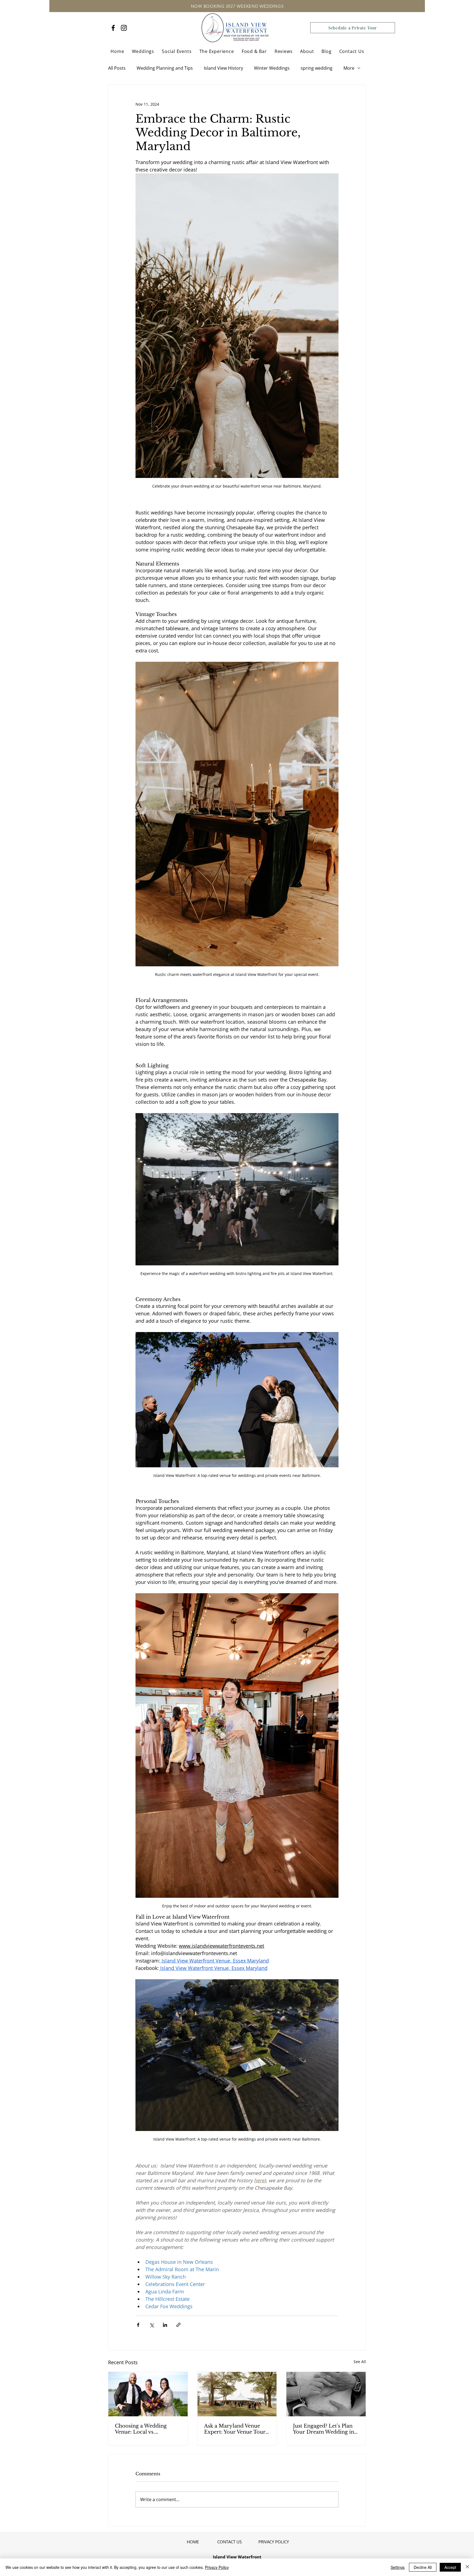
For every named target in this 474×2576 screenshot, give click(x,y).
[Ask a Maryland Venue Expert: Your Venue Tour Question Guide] (237, 2394)
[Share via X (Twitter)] (152, 2325)
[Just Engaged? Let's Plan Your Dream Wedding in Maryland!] (326, 2394)
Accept (450, 2567)
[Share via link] (178, 2325)
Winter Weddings (272, 68)
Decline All (423, 2567)
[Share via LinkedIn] (165, 2325)
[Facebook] (113, 28)
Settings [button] (398, 2567)
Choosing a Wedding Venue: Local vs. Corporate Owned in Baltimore (141, 2429)
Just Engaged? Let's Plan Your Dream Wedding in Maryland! (324, 2429)
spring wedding (317, 68)
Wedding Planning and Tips (165, 68)
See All (360, 2362)
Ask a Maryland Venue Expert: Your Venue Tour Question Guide (235, 2429)
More (349, 68)
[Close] (467, 2567)
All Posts (117, 68)
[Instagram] (124, 28)
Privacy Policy (217, 2567)
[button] (143, 51)
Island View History (223, 68)
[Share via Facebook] (138, 2325)
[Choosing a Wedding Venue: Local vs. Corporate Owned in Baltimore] (148, 2394)
